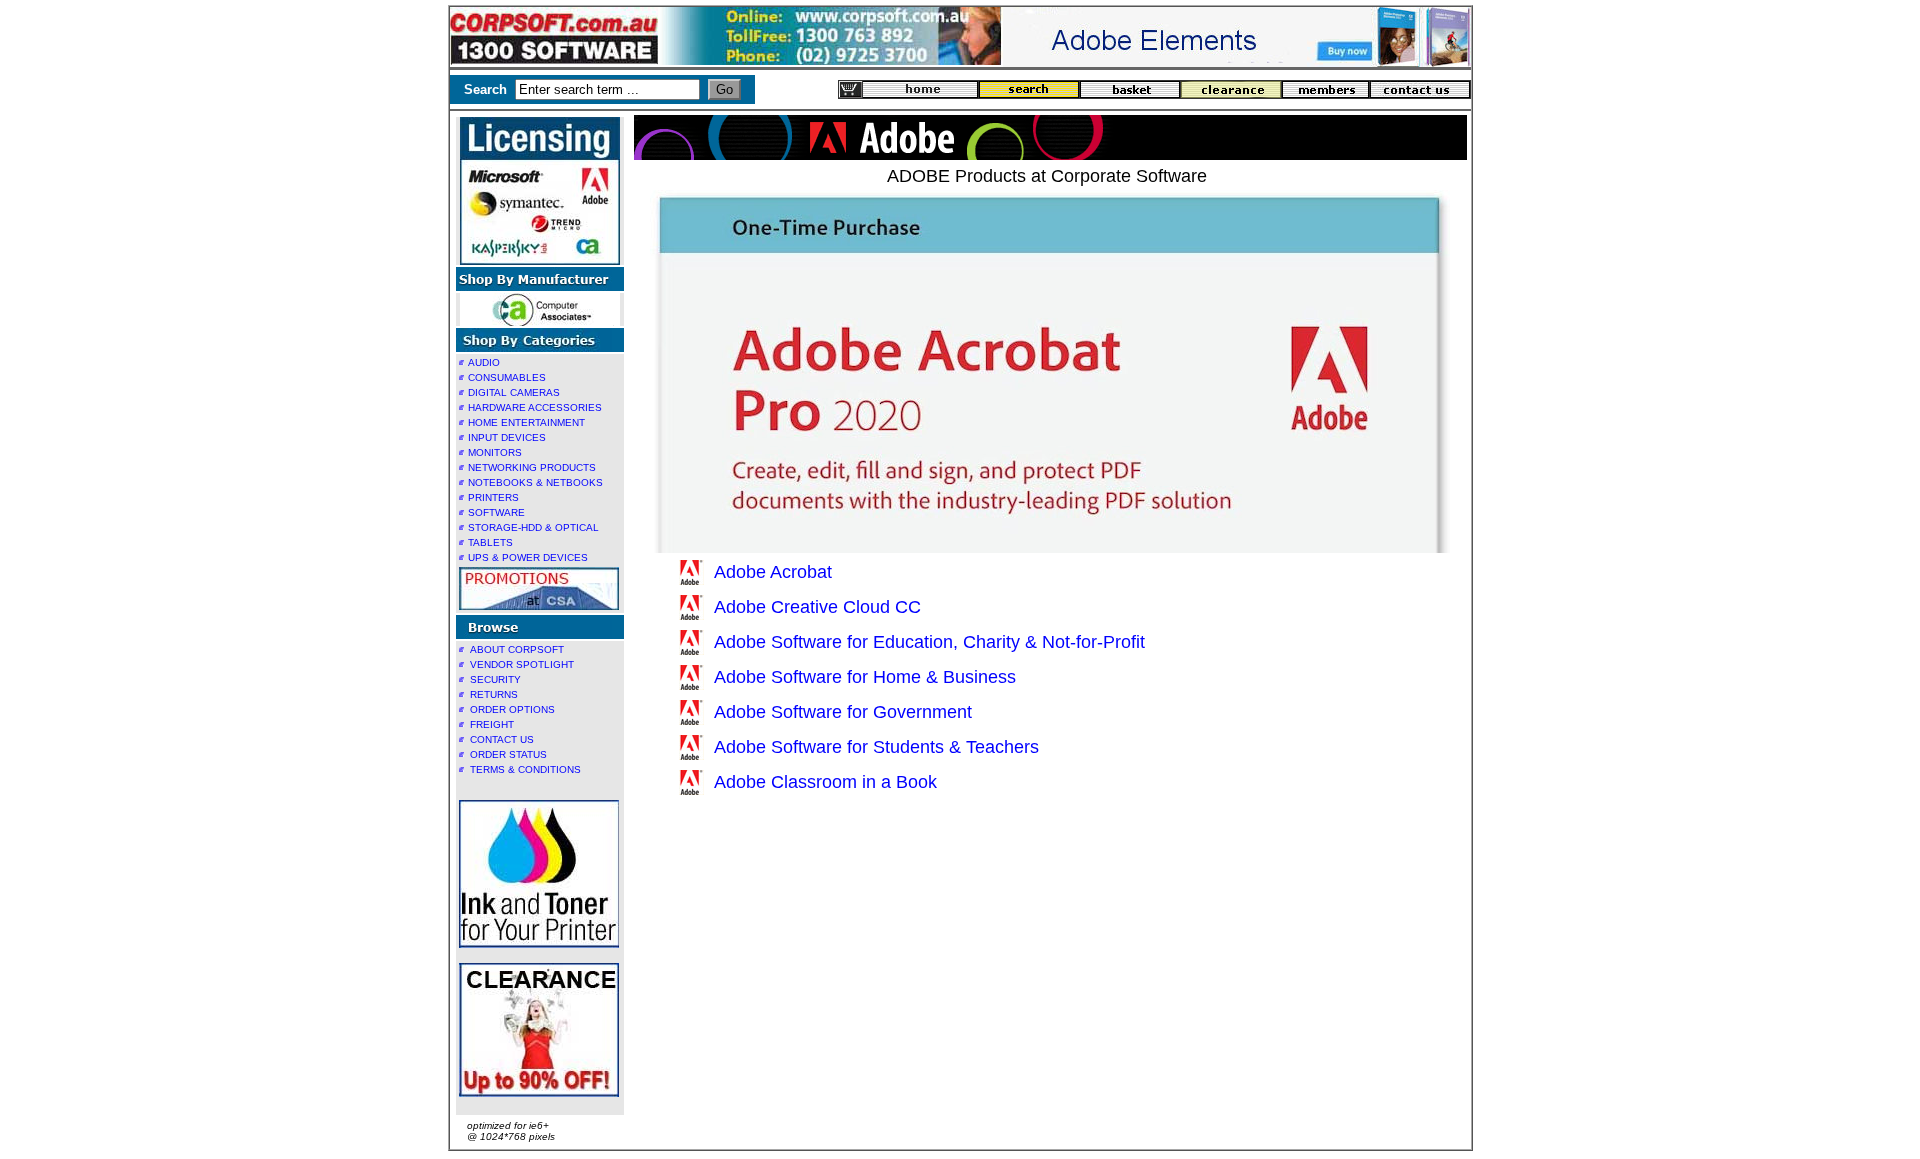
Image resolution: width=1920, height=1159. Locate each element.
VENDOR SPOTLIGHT (522, 664)
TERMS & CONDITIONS (525, 769)
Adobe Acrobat (773, 572)
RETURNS (494, 694)
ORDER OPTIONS (512, 709)
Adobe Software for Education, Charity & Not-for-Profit (929, 642)
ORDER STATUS (508, 754)
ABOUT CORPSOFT (517, 649)
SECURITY (495, 679)
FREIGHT (492, 724)
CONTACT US (502, 739)
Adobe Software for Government (843, 712)
